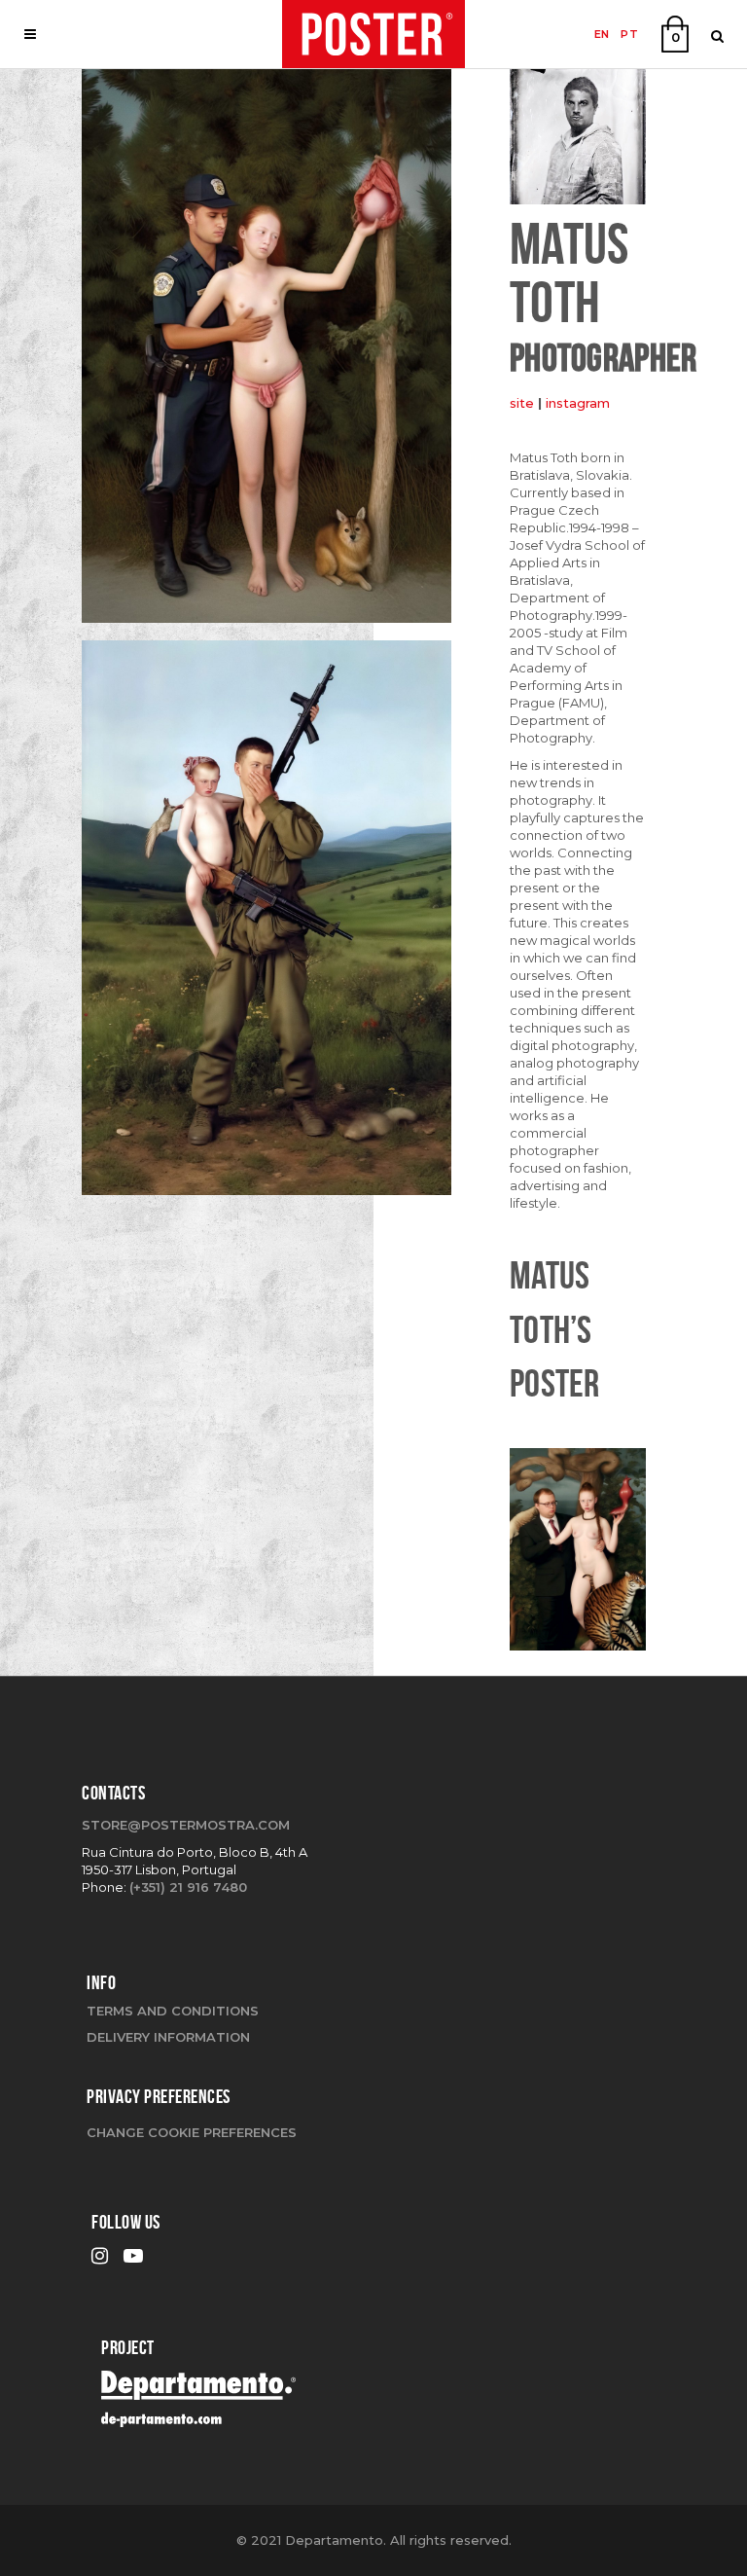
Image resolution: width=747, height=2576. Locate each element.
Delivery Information (168, 2037)
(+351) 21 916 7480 (188, 1887)
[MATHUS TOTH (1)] (267, 352)
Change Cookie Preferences (192, 2132)
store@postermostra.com (186, 1825)
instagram (578, 403)
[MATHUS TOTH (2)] (267, 925)
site (522, 403)
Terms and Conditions (173, 2011)
